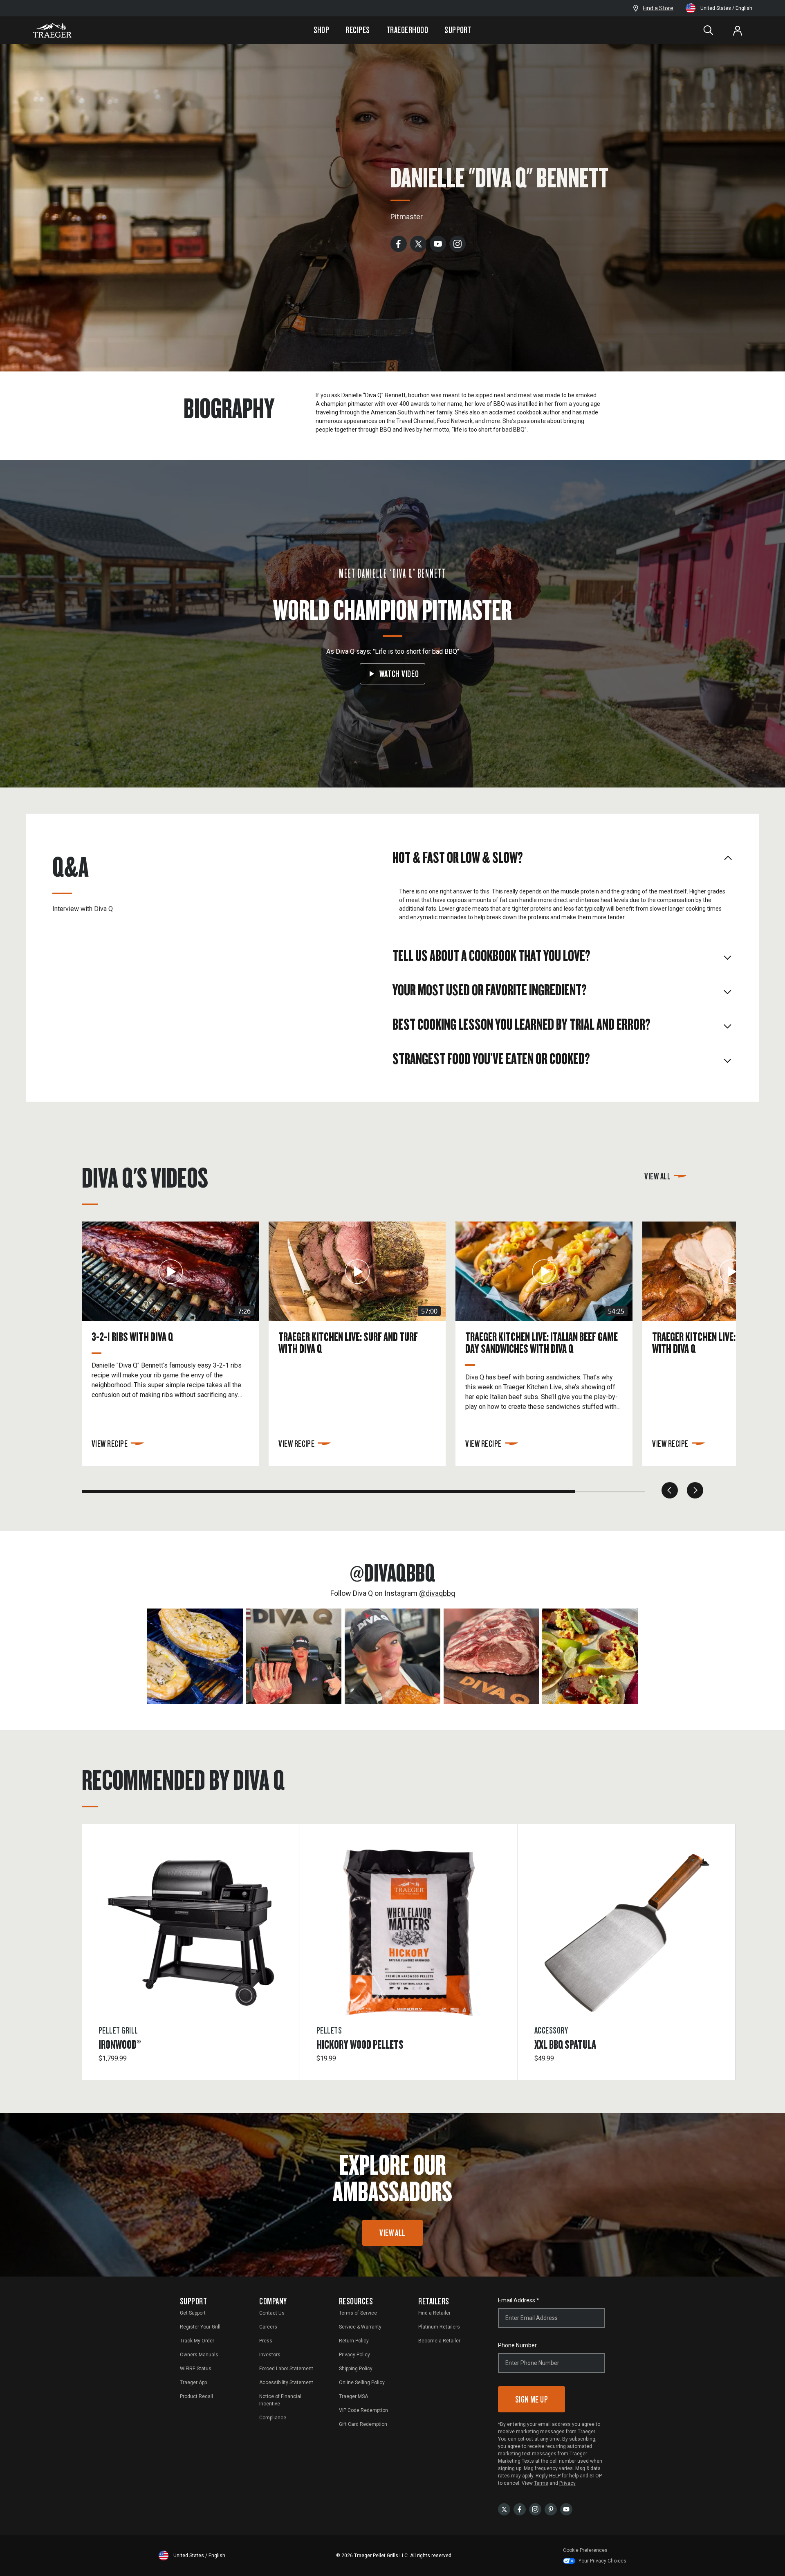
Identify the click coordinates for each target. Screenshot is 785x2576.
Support (458, 30)
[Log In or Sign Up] (738, 30)
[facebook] (399, 243)
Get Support (193, 2313)
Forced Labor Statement (286, 2369)
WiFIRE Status (196, 2369)
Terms (541, 2483)
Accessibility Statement (286, 2383)
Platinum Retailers (439, 2327)
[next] (695, 1490)
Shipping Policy (356, 2369)
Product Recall (196, 2396)
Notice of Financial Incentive (280, 2400)
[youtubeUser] (566, 2509)
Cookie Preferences (585, 2550)
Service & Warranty (360, 2327)
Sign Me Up (532, 2399)
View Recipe (110, 1443)
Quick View (191, 1978)
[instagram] (458, 243)
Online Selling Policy (362, 2383)
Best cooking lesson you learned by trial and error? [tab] (521, 1024)
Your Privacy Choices (602, 2561)
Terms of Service (358, 2313)
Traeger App (193, 2383)
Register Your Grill (200, 2327)
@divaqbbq (437, 1593)
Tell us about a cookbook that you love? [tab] (491, 955)
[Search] (708, 30)
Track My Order (197, 2341)
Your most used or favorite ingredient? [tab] (490, 990)
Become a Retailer (439, 2341)
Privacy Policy (354, 2355)
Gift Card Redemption (363, 2424)
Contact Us (272, 2313)
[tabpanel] (563, 906)
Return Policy (354, 2341)
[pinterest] (551, 2509)
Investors (270, 2355)
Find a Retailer (434, 2313)
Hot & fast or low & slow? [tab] (458, 857)
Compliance (273, 2418)
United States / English (726, 8)
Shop (322, 30)
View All (657, 1176)
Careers (268, 2327)
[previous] (670, 1490)
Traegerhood (407, 30)
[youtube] (438, 243)
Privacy (567, 2483)
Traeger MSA (353, 2396)
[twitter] (418, 243)
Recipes (358, 30)
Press (266, 2341)
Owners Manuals (199, 2355)
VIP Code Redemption (363, 2410)
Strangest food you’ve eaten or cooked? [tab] (491, 1058)
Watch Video (399, 674)
